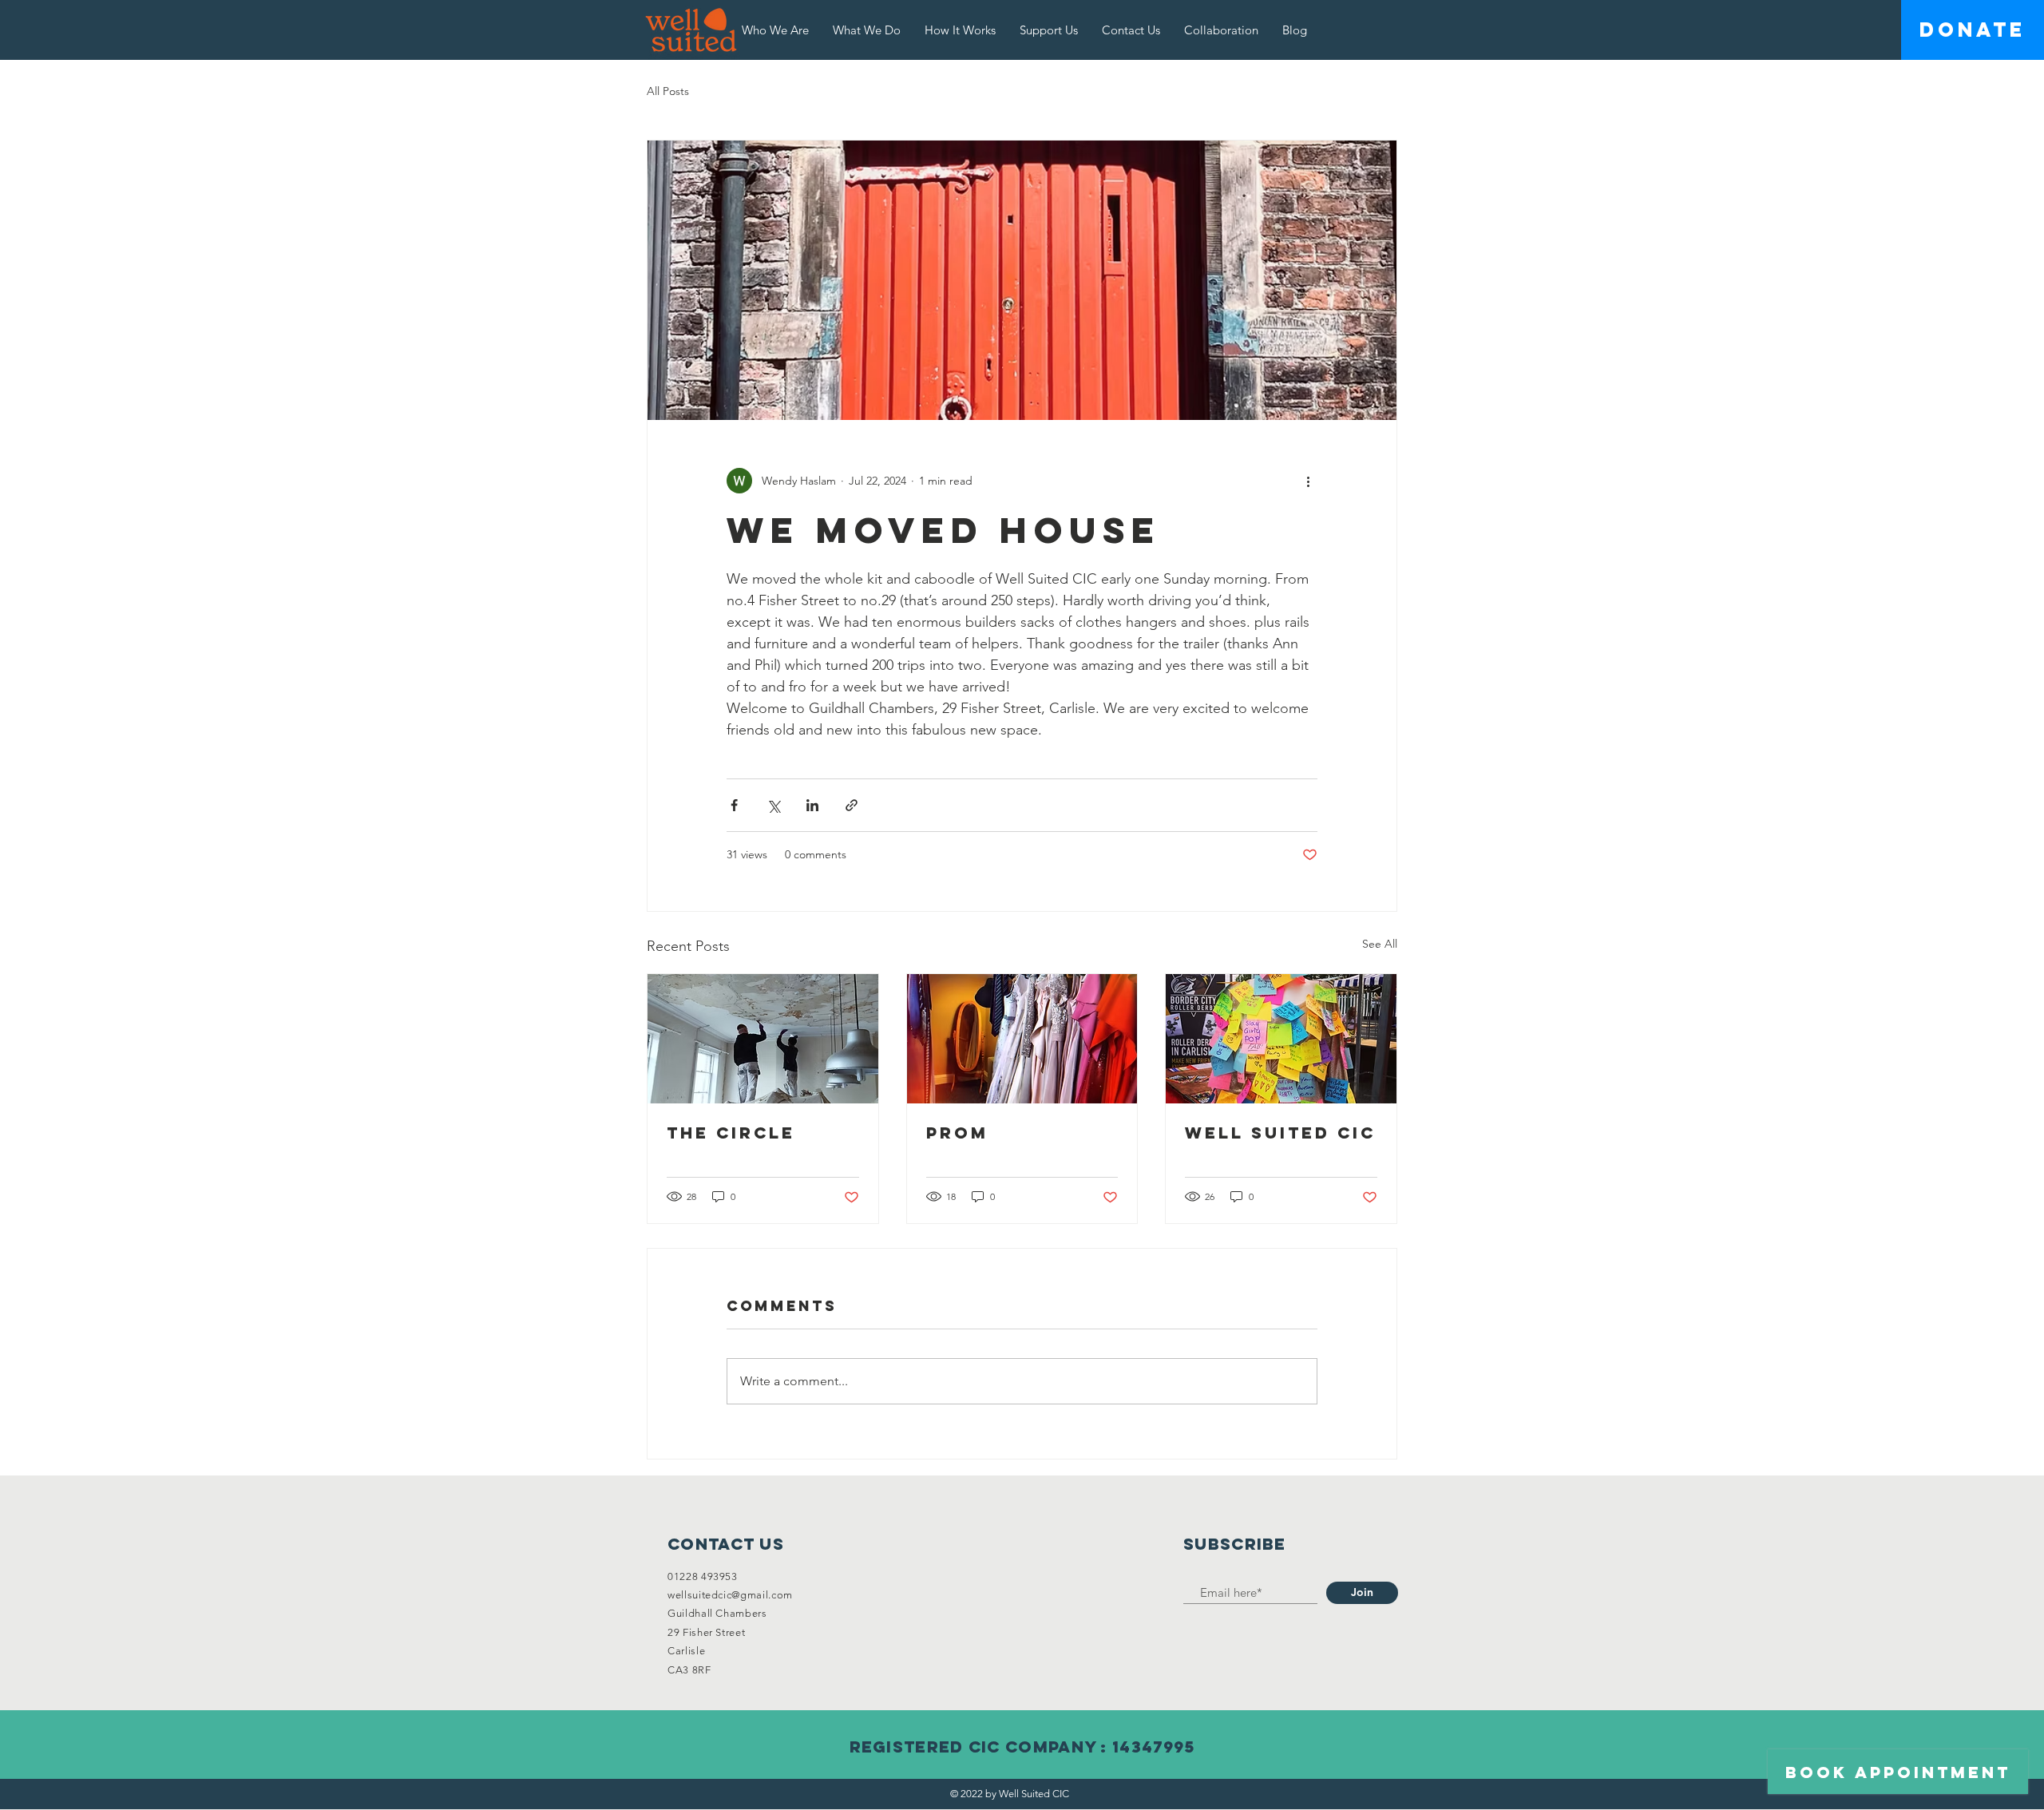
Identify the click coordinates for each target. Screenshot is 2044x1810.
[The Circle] (763, 1039)
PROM (957, 1133)
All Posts (668, 91)
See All (1380, 944)
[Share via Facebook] (734, 805)
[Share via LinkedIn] (812, 805)
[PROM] (1022, 1039)
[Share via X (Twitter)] (773, 805)
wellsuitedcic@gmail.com (730, 1595)
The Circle (731, 1133)
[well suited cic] (1281, 1039)
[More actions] (1308, 481)
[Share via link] (852, 805)
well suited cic (1280, 1133)
